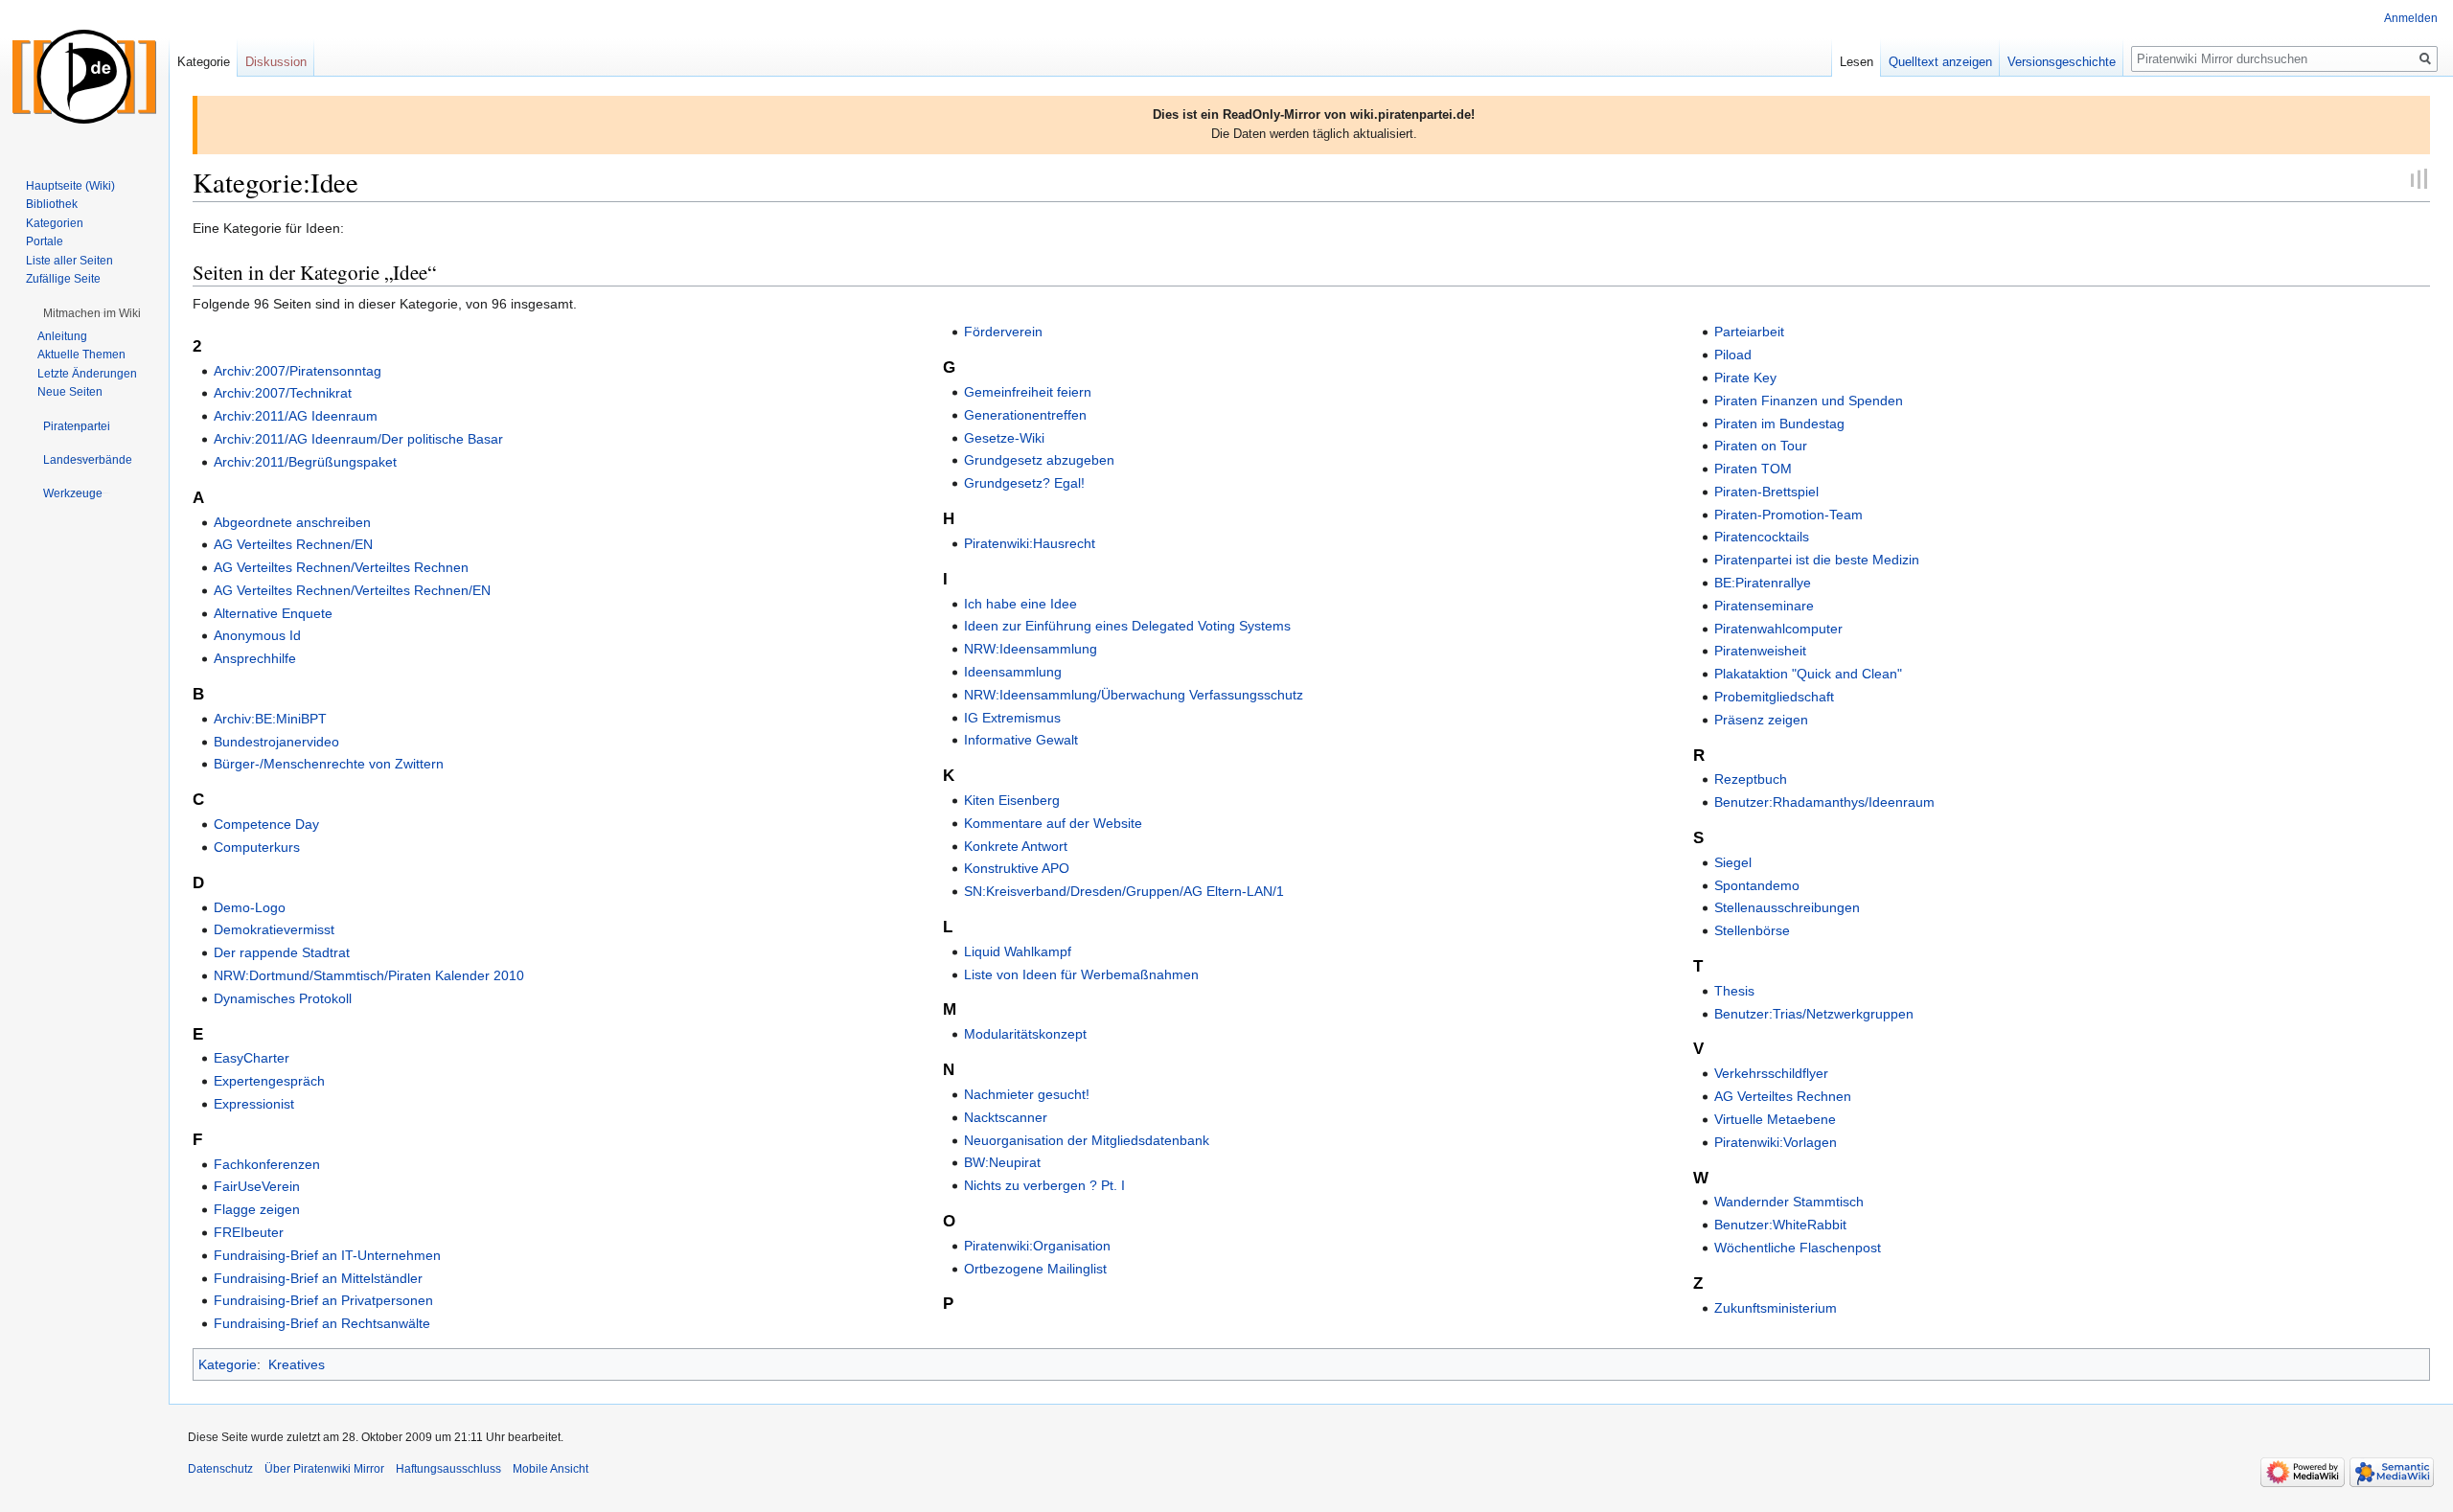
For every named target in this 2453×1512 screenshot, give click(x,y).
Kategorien (55, 223)
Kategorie (228, 1364)
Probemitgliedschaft (1774, 697)
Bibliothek (52, 204)
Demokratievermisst (274, 929)
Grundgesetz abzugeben (1039, 460)
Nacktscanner (1006, 1117)
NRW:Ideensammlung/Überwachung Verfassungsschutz (1134, 695)
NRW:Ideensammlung (1031, 649)
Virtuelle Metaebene (1775, 1119)
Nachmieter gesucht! (1027, 1094)
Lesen (1857, 62)
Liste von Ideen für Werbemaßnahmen (1081, 974)
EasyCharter (252, 1058)
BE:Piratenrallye (1763, 583)
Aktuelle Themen (81, 355)
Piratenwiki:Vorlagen (1776, 1142)
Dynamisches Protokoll (283, 998)
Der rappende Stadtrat (282, 952)
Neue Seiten (70, 392)
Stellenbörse (1752, 930)
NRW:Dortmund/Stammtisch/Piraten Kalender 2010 (369, 975)
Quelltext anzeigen (1940, 62)
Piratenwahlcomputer (1778, 629)
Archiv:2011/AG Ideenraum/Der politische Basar (358, 439)
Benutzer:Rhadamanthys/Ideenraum (1824, 802)
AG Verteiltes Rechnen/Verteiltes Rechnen (341, 567)
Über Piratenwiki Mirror (324, 1469)
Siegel (1733, 862)
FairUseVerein (257, 1186)
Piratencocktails (1762, 537)
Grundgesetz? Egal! (1024, 483)
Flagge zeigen (257, 1209)
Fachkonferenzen (267, 1164)
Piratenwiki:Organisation (1037, 1246)
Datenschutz (220, 1469)
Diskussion (276, 62)
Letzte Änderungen (87, 374)
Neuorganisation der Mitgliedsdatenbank (1087, 1140)
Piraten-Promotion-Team (1788, 515)
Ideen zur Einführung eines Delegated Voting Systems (1127, 626)
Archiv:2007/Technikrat (283, 393)
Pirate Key (1745, 378)
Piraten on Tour (1761, 446)
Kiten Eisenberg (1012, 800)
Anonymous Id (257, 635)
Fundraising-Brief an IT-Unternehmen (327, 1255)
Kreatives (297, 1364)
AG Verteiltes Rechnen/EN (293, 544)
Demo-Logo (250, 907)
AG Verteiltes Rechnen (1783, 1096)
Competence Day (266, 824)
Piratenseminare (1764, 606)
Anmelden (2411, 18)
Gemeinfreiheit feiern (1028, 392)
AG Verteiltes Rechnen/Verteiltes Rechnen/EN (352, 590)
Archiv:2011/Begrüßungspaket (305, 462)
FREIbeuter (249, 1232)
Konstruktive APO (1017, 868)
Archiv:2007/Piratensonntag (298, 371)
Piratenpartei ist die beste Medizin (1817, 560)
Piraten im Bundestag (1779, 424)
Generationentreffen (1025, 415)
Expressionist (254, 1104)
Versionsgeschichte (2062, 62)
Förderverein (1003, 332)
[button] (92, 313)
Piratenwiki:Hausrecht (1030, 543)
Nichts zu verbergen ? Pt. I (1044, 1185)
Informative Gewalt (1021, 740)
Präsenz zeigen (1761, 720)
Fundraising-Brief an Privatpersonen (323, 1300)
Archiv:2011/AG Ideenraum (296, 416)
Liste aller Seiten (69, 261)
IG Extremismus (1012, 718)
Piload (1733, 355)
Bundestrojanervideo (276, 742)
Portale (45, 241)
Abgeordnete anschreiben (292, 522)
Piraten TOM (1753, 469)
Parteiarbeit (1749, 332)
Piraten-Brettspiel (1766, 492)
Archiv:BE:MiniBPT (270, 719)
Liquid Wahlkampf (1018, 951)
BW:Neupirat (1002, 1162)
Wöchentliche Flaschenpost (1798, 1248)
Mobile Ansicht (550, 1469)
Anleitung (62, 336)
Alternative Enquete (273, 613)
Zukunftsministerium (1776, 1308)
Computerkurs (257, 847)
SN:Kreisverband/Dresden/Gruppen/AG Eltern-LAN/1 (1124, 891)
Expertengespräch (269, 1081)
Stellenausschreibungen (1787, 907)
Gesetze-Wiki (1004, 438)
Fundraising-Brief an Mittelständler (318, 1278)
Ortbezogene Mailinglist (1035, 1269)
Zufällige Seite (63, 279)
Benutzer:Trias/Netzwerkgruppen (1814, 1014)
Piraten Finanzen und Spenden (1809, 401)
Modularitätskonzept (1025, 1034)
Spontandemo (1757, 885)
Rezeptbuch (1751, 779)
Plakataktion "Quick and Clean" (1808, 674)
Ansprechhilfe (255, 658)
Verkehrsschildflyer (1771, 1073)
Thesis (1734, 991)
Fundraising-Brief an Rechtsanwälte (322, 1323)
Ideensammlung (1013, 672)
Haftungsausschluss (448, 1469)
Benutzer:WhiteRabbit (1780, 1225)
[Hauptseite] (84, 77)
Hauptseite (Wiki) (70, 186)
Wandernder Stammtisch (1789, 1202)
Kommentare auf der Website (1053, 823)
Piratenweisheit (1760, 651)
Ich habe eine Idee (1020, 604)
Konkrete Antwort (1016, 846)
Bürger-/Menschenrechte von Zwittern (329, 764)
